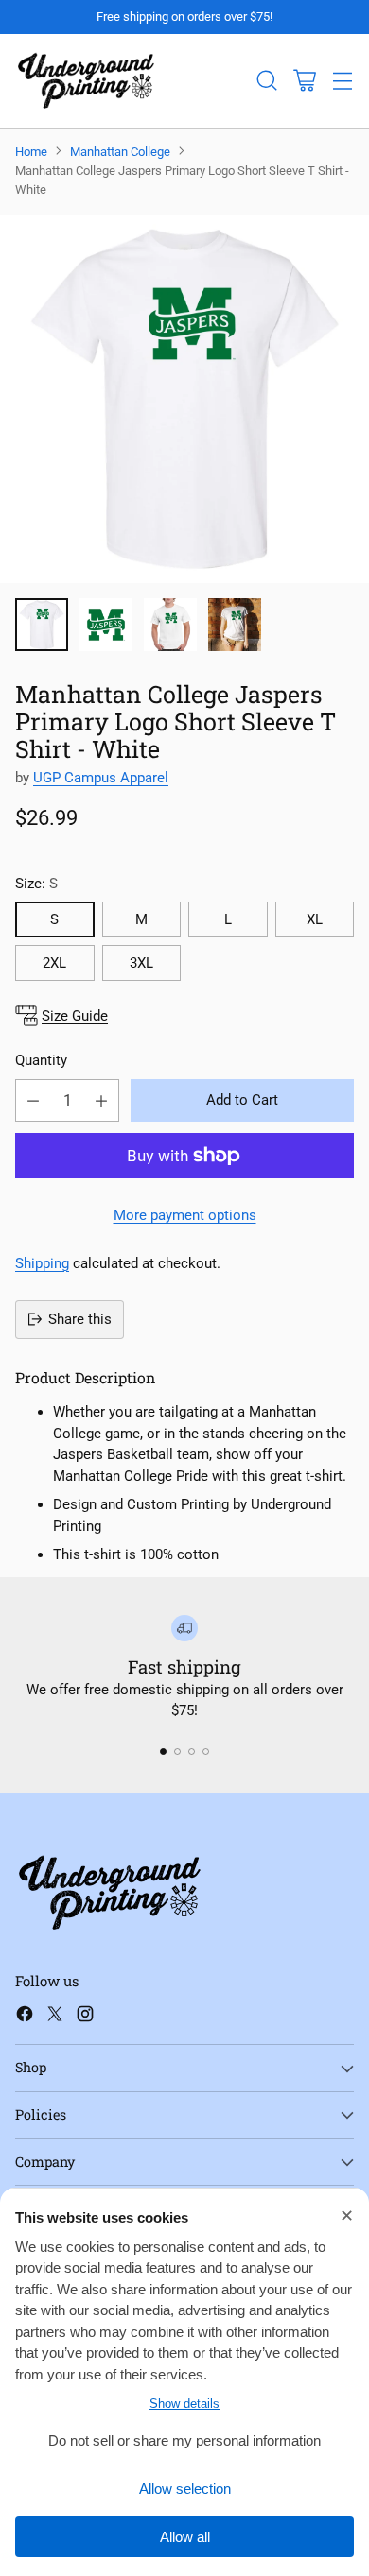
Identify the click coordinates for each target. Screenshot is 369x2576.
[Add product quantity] (101, 1100)
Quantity (41, 1060)
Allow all (185, 2537)
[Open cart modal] (304, 81)
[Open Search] (266, 81)
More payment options (185, 1215)
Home (31, 152)
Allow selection (185, 2489)
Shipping (42, 1263)
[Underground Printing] (86, 81)
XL (315, 919)
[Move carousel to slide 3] (192, 1752)
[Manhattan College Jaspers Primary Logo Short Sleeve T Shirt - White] (184, 399)
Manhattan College (120, 152)
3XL (141, 963)
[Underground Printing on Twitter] (55, 2017)
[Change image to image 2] (106, 625)
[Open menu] (342, 81)
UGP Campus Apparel (101, 778)
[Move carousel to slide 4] (206, 1752)
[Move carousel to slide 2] (177, 1752)
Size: (36, 884)
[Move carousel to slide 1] (163, 1752)
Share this (80, 1319)
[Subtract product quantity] (33, 1100)
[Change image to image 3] (170, 625)
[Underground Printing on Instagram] (85, 2017)
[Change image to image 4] (235, 625)
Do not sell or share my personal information (184, 2440)
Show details (184, 2404)
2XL (54, 963)
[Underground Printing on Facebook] (25, 2017)
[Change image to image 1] (42, 625)
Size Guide (75, 1016)
